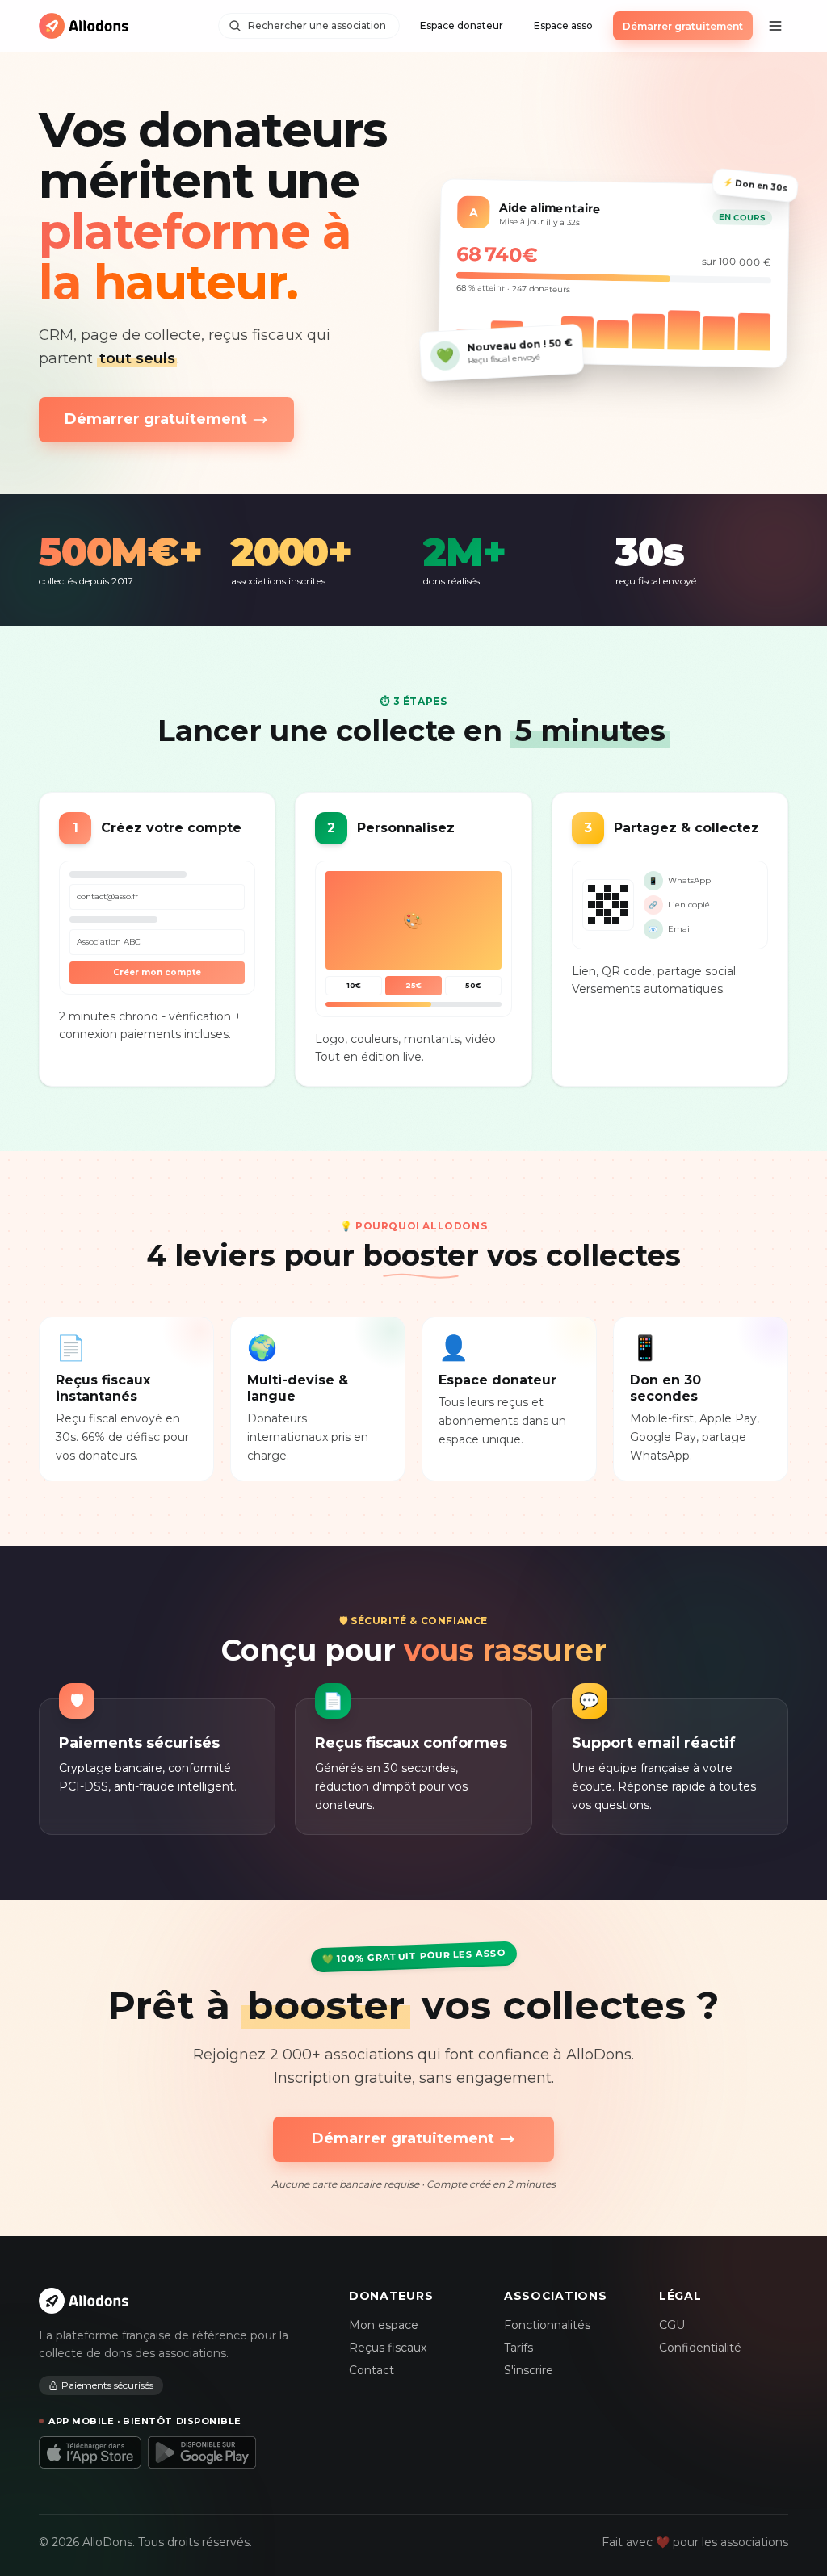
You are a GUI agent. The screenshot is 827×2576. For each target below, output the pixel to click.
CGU (672, 2325)
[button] (775, 26)
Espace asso (563, 25)
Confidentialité (700, 2348)
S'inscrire (529, 2370)
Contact (372, 2370)
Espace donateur (462, 25)
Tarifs (518, 2348)
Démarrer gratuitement (683, 26)
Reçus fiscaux (388, 2348)
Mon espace (384, 2325)
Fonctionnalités (547, 2325)
